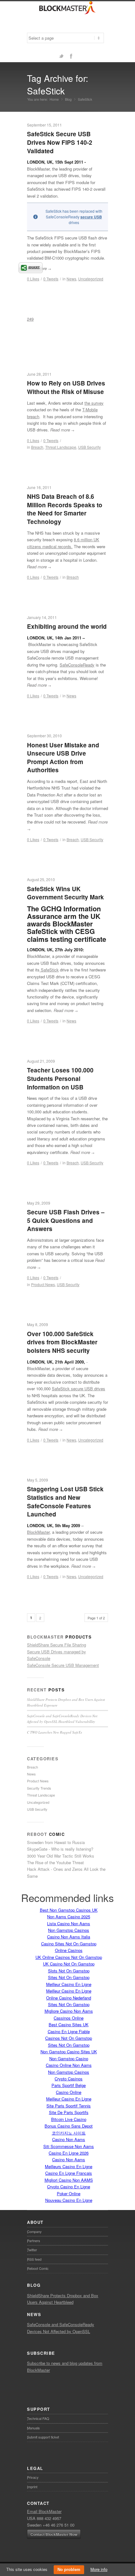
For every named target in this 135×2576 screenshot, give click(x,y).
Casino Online (69, 2092)
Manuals (33, 2428)
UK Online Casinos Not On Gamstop (69, 1957)
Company (34, 2231)
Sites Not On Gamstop (69, 1977)
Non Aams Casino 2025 (69, 1917)
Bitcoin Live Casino (69, 2119)
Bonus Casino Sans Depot (69, 2126)
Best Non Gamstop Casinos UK (69, 1910)
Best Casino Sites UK (69, 2025)
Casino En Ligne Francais (69, 2173)
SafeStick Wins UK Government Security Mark (65, 893)
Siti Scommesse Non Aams (69, 2146)
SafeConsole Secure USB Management (63, 1665)
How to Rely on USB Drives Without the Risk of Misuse (66, 387)
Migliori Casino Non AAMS (69, 2180)
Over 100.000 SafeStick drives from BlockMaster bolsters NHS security (62, 1342)
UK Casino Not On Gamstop (69, 1964)
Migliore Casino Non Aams (69, 2011)
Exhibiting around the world (67, 626)
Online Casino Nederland (69, 1998)
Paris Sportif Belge (69, 2085)
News (71, 279)
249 (30, 319)
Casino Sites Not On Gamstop (69, 1944)
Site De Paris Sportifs (69, 2112)
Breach (73, 577)
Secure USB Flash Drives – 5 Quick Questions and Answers (66, 1220)
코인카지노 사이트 (69, 2133)
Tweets (51, 279)
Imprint (32, 2487)
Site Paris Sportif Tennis (69, 2106)
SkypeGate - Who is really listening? (60, 1849)
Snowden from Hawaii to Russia (56, 1842)
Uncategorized (91, 279)
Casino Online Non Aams (69, 2065)
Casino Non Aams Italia (69, 1937)
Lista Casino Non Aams (69, 1924)
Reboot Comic (38, 2268)
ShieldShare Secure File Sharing (57, 1645)
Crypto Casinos (69, 2079)
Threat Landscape (61, 447)
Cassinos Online (69, 2018)
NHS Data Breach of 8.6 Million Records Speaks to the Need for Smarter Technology (65, 509)
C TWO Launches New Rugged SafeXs (54, 1732)
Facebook (71, 56)
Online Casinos (69, 1950)
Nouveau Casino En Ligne (69, 2200)
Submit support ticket (43, 2437)
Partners (34, 2241)
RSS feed (34, 2259)
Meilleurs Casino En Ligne (69, 2166)
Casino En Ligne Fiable (69, 2031)
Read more (62, 430)
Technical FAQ (38, 2418)
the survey (94, 403)
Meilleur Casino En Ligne (69, 1984)
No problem (69, 2570)
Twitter (61, 56)
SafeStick (49, 970)
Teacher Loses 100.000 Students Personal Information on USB (60, 1078)
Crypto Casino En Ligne (69, 2187)
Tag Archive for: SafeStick (58, 84)
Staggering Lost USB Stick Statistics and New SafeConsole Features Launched (65, 1502)
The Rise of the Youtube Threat (55, 1862)
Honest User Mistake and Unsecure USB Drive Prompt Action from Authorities (63, 758)
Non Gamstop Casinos (69, 1930)
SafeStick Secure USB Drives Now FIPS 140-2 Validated (60, 142)
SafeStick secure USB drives (78, 1389)
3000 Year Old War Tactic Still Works (61, 1856)
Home (54, 99)
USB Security (89, 447)
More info (99, 2569)
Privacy (33, 2477)
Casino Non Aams (69, 2139)
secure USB (91, 217)
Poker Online (69, 2194)
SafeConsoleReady (77, 665)
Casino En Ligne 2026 (69, 2153)
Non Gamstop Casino (69, 2059)
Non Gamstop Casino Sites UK (69, 2052)
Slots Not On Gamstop (69, 1971)
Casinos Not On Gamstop (69, 2038)
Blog (68, 99)
